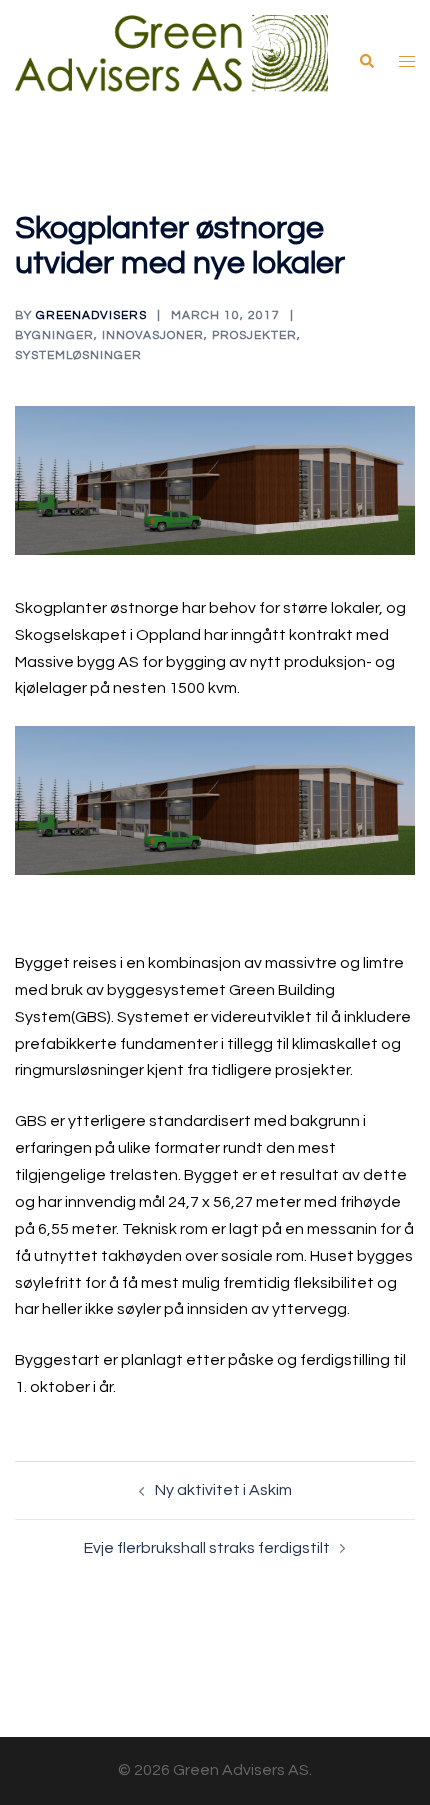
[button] (366, 61)
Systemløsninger (78, 355)
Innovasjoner (153, 335)
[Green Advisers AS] (171, 60)
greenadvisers (91, 315)
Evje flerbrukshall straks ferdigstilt (207, 1548)
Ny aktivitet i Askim (223, 1490)
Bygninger (54, 335)
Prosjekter (254, 335)
